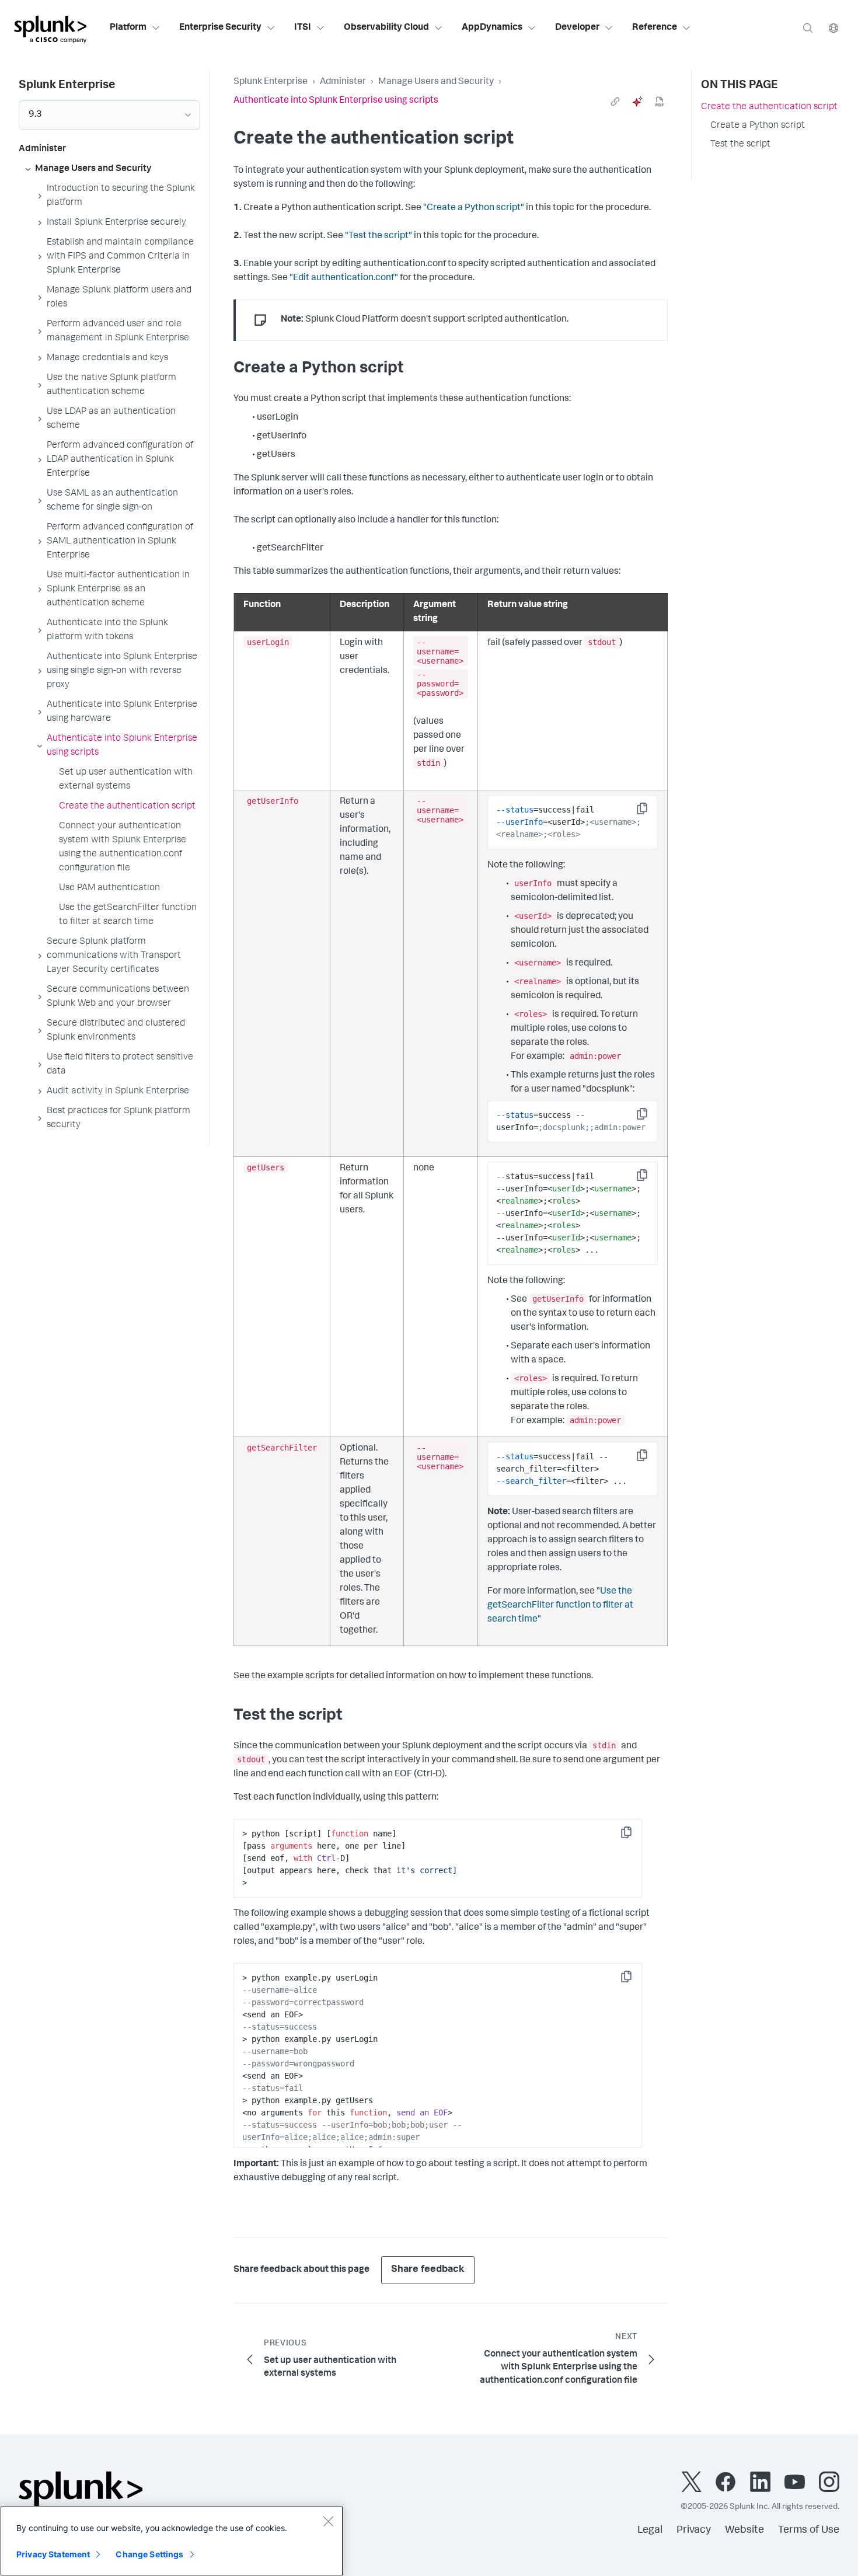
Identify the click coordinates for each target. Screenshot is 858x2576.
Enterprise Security (220, 28)
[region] (172, 2541)
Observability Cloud (386, 28)
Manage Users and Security (436, 82)
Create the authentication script (769, 107)
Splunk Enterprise (271, 82)
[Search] (808, 28)
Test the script (740, 145)
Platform (128, 28)
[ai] (637, 102)
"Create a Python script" (474, 208)
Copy (650, 812)
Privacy (694, 2530)
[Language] (833, 28)
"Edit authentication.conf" (344, 278)
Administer (343, 82)
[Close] (328, 2521)
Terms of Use (809, 2530)
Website (744, 2530)
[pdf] (660, 102)
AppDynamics (492, 28)
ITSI (303, 28)
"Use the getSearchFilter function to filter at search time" (560, 1606)
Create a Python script (758, 126)
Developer (577, 28)
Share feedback (428, 2270)
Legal (650, 2530)
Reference (655, 28)
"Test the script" (379, 236)
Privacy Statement (53, 2554)
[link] (615, 102)
